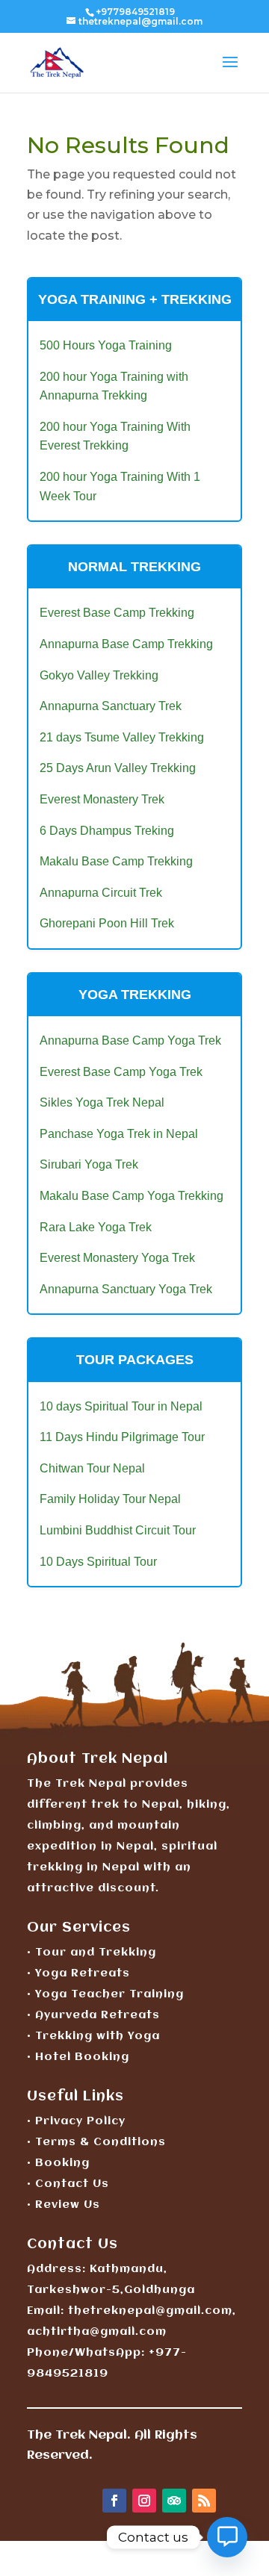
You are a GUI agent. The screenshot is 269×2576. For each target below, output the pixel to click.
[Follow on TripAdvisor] (174, 2501)
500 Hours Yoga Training (106, 345)
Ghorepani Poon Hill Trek (107, 923)
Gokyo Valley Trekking (99, 675)
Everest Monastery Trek (102, 799)
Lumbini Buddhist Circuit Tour (118, 1530)
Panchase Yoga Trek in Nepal (119, 1134)
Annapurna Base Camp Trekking (126, 644)
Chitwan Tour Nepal (92, 1468)
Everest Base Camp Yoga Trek (121, 1072)
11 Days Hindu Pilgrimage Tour (122, 1437)
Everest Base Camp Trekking (117, 613)
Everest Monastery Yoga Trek (117, 1258)
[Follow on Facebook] (114, 2501)
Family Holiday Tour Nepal (110, 1499)
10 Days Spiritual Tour (98, 1562)
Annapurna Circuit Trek (101, 893)
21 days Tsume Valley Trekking (122, 737)
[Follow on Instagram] (144, 2501)
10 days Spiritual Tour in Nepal (121, 1406)
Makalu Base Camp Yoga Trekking (132, 1196)
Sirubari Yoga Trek (89, 1164)
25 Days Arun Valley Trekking (118, 768)
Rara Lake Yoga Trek (96, 1227)
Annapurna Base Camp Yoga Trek (130, 1040)
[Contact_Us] (227, 2537)
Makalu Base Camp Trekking (116, 861)
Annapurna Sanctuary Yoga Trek (126, 1289)
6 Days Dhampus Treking (107, 831)
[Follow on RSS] (204, 2501)
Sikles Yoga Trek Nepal (102, 1102)
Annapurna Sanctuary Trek (111, 706)
